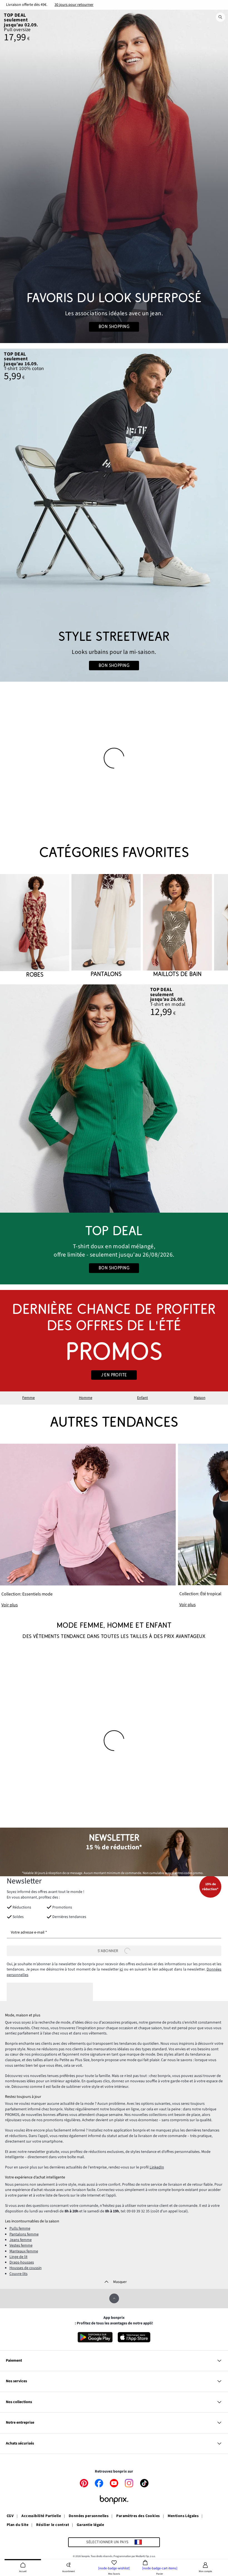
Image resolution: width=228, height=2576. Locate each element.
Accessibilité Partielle (41, 2516)
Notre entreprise (20, 2423)
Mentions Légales (183, 2516)
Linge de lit (18, 2257)
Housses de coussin (26, 2268)
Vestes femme (21, 2245)
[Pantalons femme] (106, 926)
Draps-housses (22, 2262)
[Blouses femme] (114, 1099)
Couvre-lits (18, 2274)
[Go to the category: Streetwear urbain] (114, 515)
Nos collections (19, 2402)
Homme (86, 1398)
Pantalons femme (24, 2234)
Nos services (16, 2381)
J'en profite (114, 1375)
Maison (200, 1398)
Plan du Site (18, 2525)
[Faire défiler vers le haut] (114, 2298)
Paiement (14, 2361)
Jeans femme (21, 2240)
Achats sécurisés (20, 2443)
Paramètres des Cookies (138, 2516)
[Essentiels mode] (88, 1526)
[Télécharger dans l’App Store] (134, 2337)
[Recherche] (220, 17)
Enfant (142, 1398)
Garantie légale (90, 2525)
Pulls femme (20, 2228)
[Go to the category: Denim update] (114, 176)
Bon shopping (114, 327)
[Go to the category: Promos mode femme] (114, 1341)
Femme (29, 1398)
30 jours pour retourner (74, 5)
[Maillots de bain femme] (177, 926)
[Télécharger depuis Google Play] (95, 2337)
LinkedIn (157, 2167)
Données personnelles (89, 2516)
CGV (10, 2516)
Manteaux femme (24, 2251)
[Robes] (35, 926)
